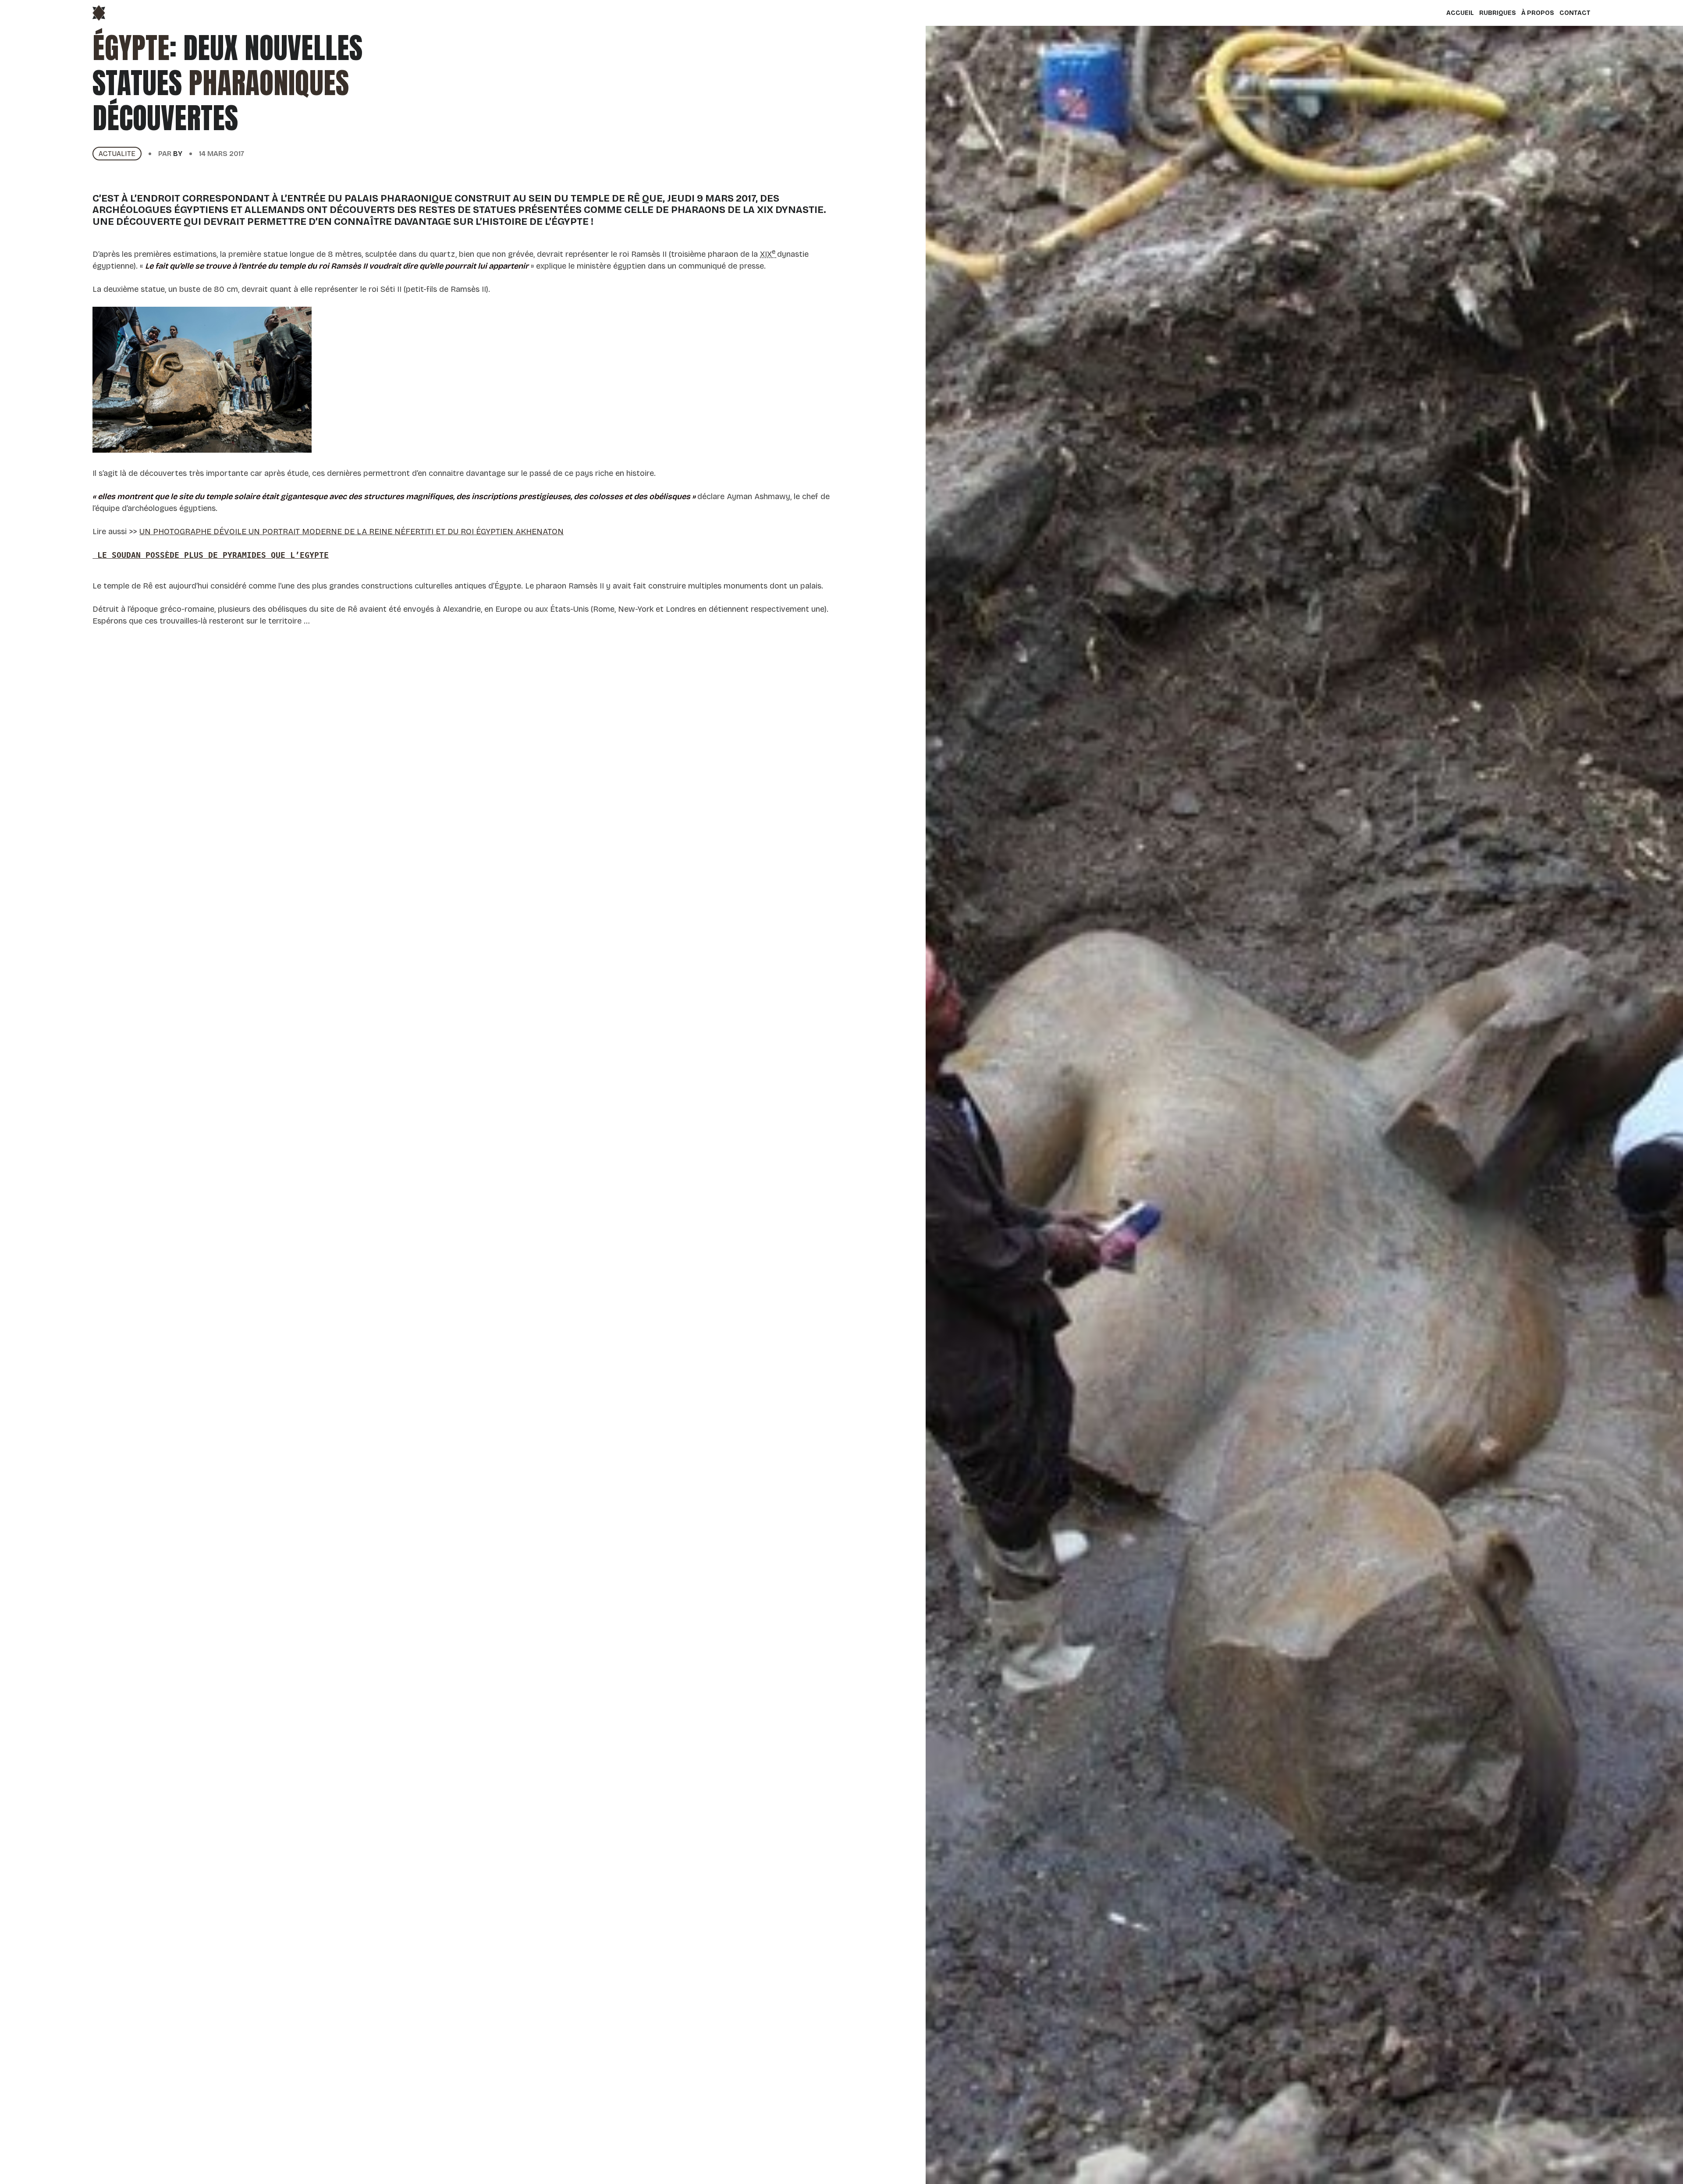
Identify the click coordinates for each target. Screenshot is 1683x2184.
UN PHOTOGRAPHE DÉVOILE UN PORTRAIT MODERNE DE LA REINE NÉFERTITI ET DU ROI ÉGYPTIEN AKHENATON (352, 532)
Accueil (1460, 13)
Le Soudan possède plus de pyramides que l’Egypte (211, 555)
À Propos (1538, 13)
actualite (117, 154)
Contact (1575, 13)
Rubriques (1498, 13)
